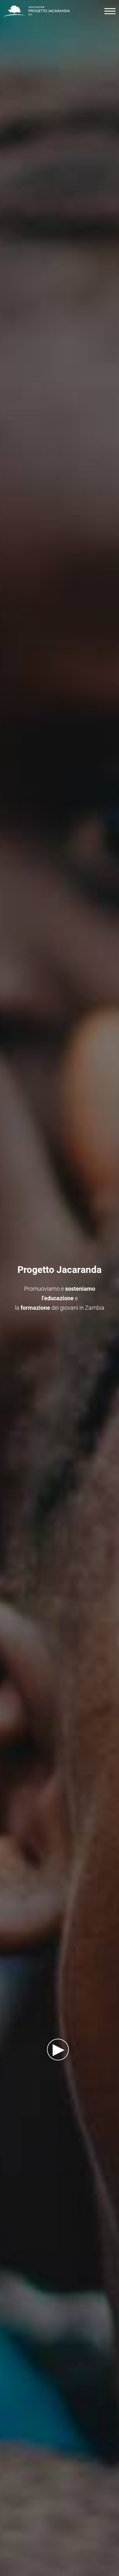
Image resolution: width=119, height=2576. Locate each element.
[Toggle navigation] (108, 11)
